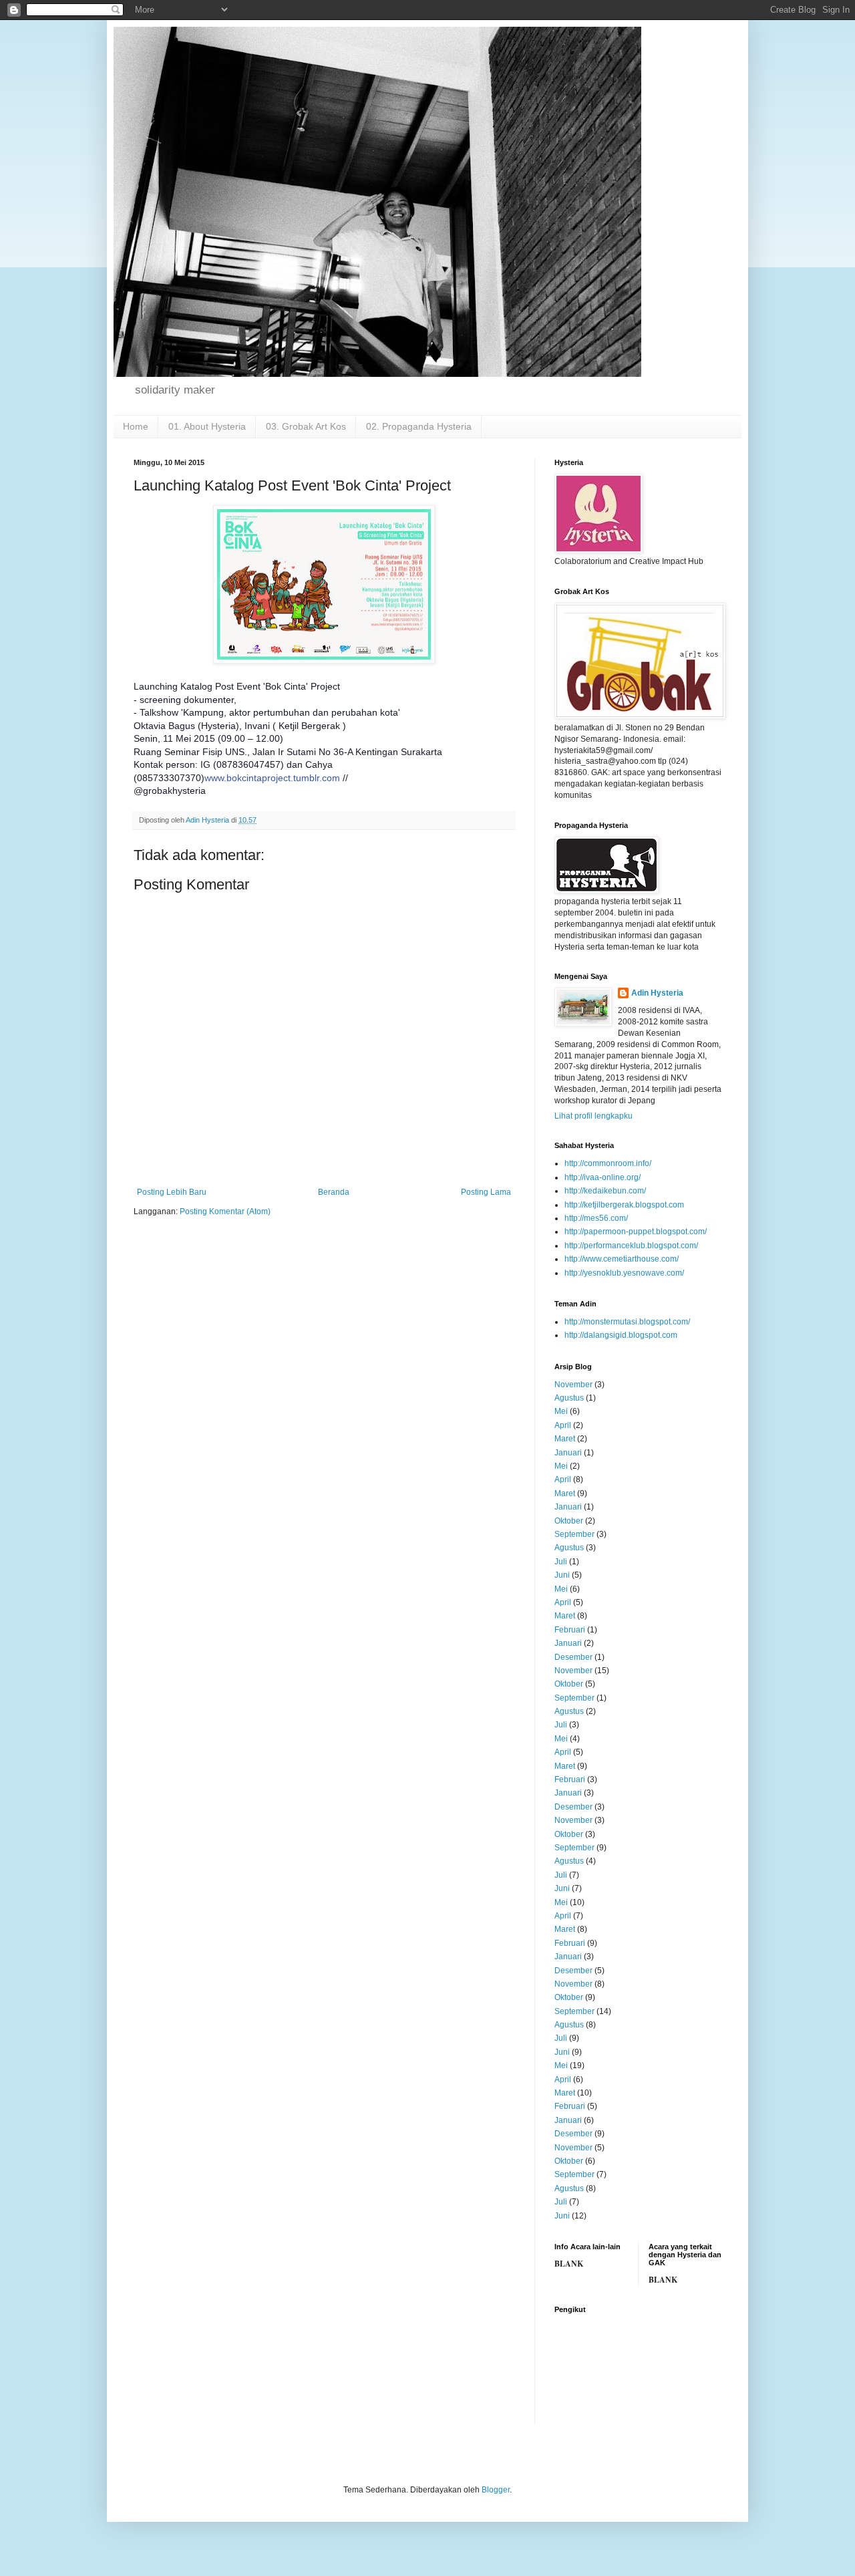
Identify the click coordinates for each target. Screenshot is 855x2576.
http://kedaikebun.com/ (605, 1191)
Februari (570, 1630)
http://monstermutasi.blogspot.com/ (627, 1322)
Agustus (569, 1398)
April (563, 1425)
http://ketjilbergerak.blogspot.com (624, 1205)
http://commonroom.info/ (608, 1163)
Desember (573, 1657)
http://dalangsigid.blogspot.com (621, 1335)
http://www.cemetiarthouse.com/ (622, 1259)
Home (136, 426)
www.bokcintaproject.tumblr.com (272, 778)
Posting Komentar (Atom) (225, 1211)
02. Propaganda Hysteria (419, 426)
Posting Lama (486, 1192)
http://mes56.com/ (596, 1218)
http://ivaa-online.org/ (603, 1177)
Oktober (569, 1521)
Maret (565, 1439)
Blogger (496, 2490)
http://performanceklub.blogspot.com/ (631, 1246)
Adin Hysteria (657, 993)
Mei (561, 1411)
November (573, 1385)
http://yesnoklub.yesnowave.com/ (624, 1273)
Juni (562, 1575)
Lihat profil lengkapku (593, 1116)
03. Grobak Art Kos (306, 426)
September (574, 1534)
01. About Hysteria (207, 426)
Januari (568, 1453)
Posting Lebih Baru (172, 1192)
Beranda (334, 1192)
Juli (561, 1562)
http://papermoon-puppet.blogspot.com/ (636, 1232)
